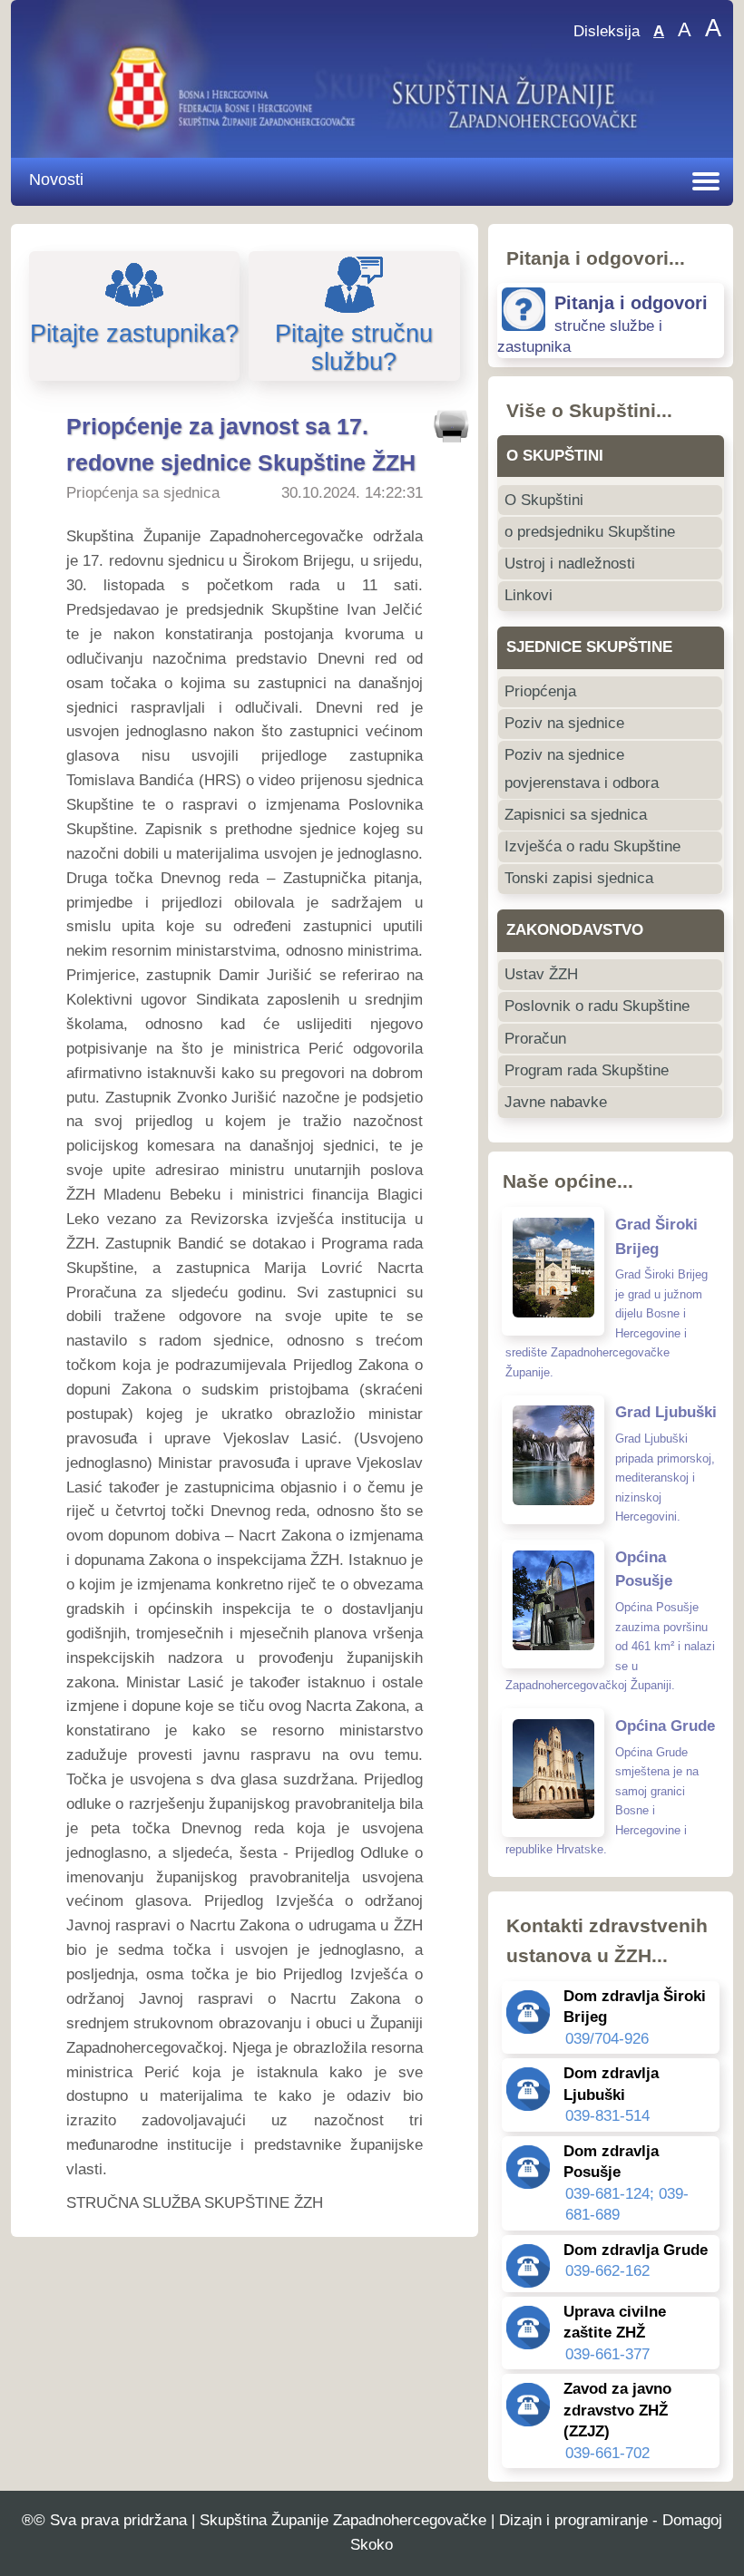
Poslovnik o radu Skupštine (597, 1006)
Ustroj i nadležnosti (570, 564)
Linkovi (529, 595)
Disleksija (607, 31)
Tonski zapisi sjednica (579, 878)
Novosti (56, 179)
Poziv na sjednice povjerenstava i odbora (582, 768)
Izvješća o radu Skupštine (592, 846)
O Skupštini (544, 500)
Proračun (535, 1039)
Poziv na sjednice (564, 723)
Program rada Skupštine (587, 1070)
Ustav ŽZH (541, 974)
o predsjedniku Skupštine (590, 532)
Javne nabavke (556, 1102)
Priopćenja (540, 691)
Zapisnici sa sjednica (576, 815)
